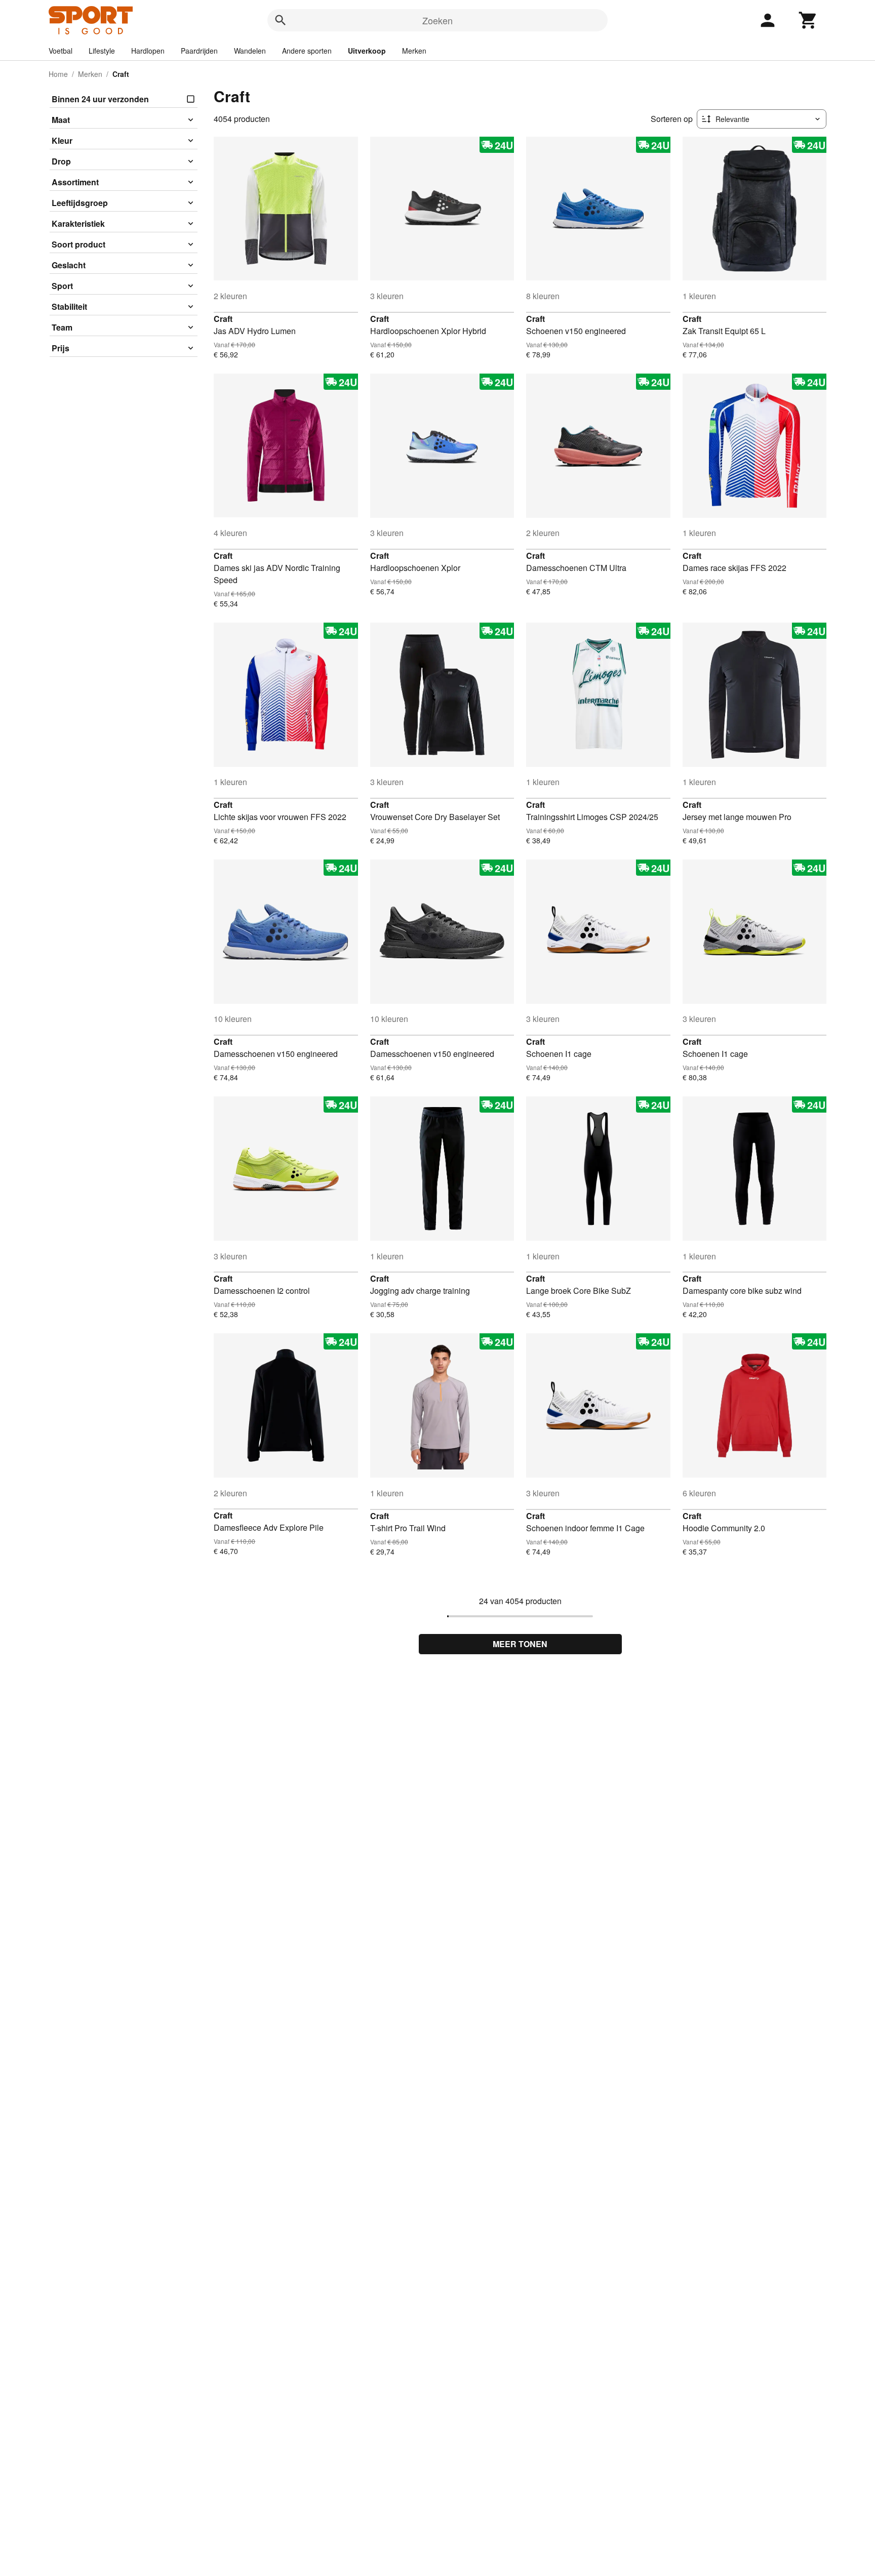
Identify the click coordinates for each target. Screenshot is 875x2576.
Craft (223, 319)
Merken (414, 51)
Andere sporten (307, 51)
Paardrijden (199, 51)
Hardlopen (148, 51)
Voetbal (61, 51)
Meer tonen (520, 1644)
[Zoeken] (281, 20)
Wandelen (250, 51)
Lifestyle (102, 51)
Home (58, 74)
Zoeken (437, 20)
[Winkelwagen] (808, 20)
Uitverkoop (367, 51)
